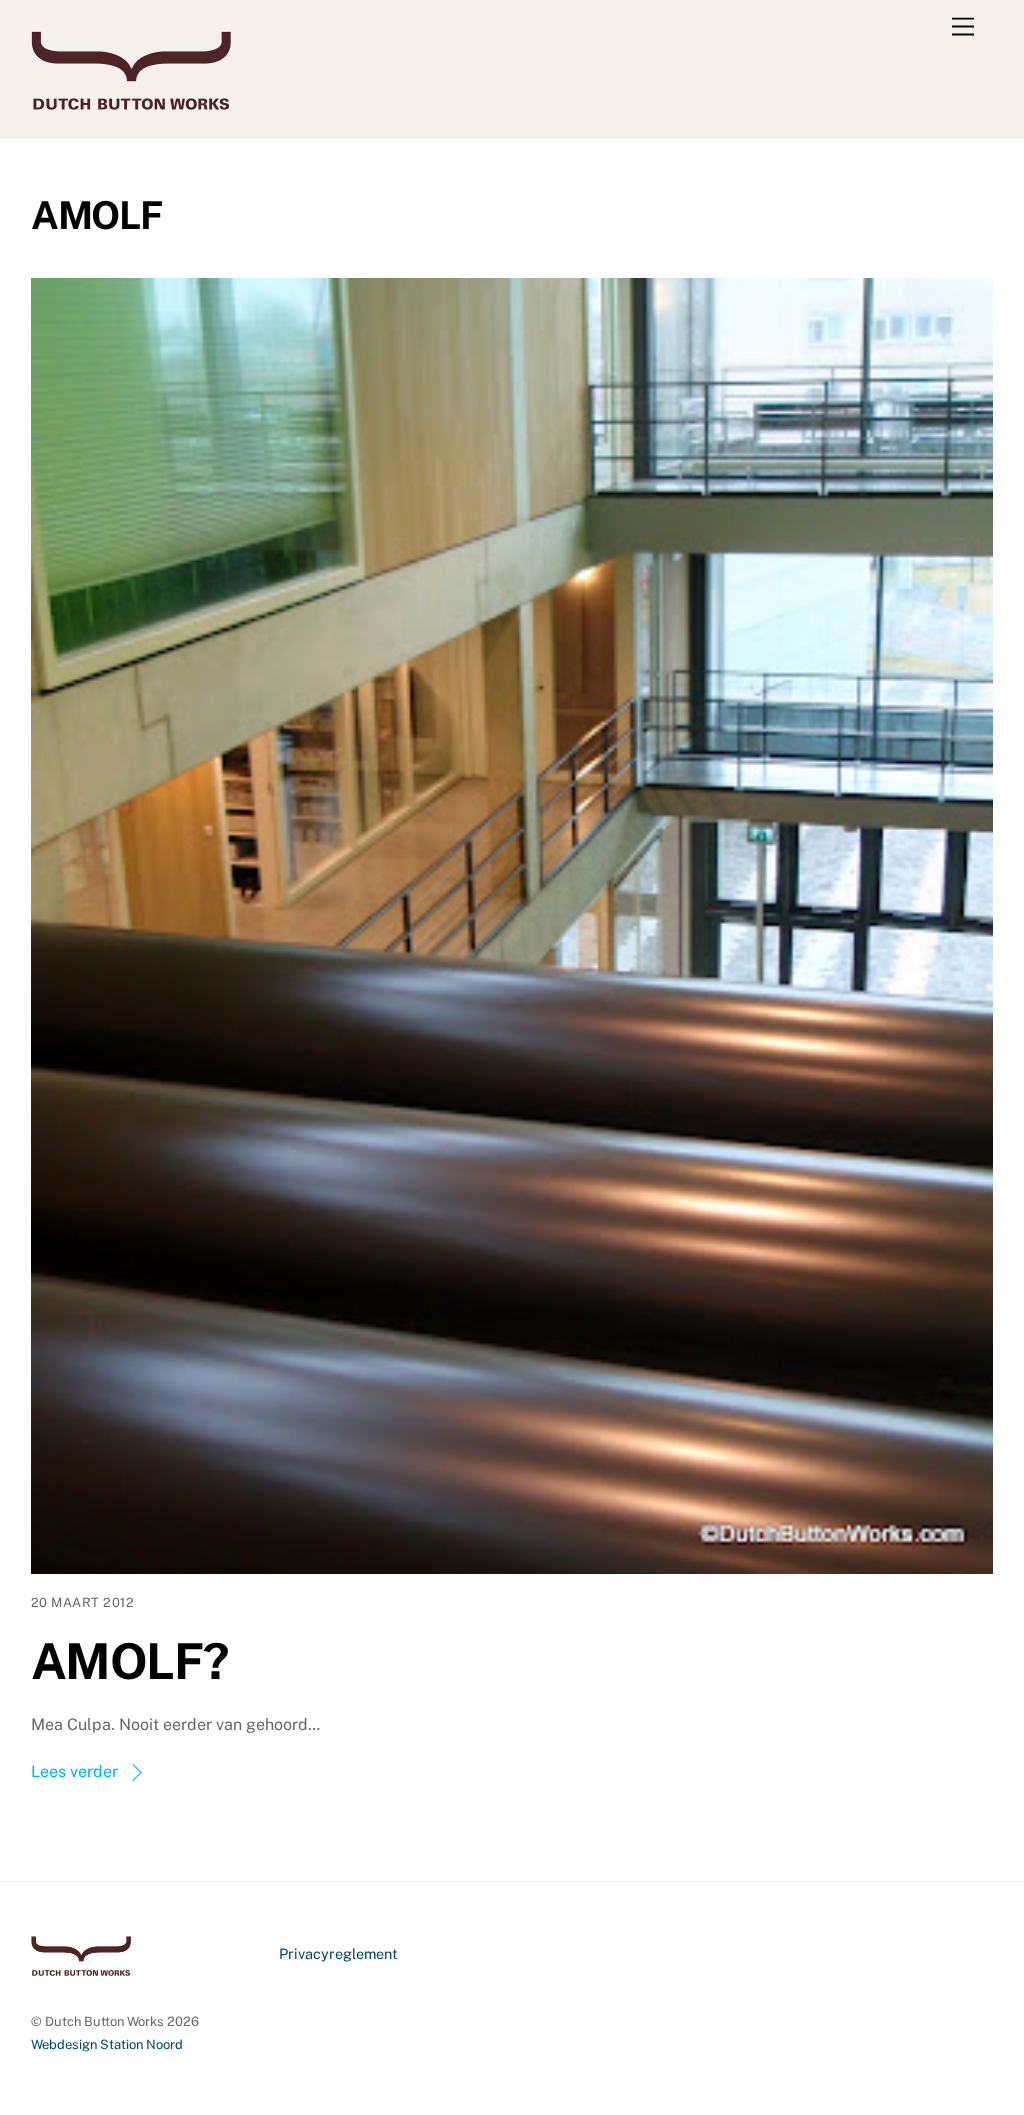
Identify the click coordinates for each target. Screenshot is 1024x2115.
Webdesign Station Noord (107, 2044)
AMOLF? (130, 1661)
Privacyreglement (338, 1953)
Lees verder (74, 1771)
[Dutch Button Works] (131, 101)
